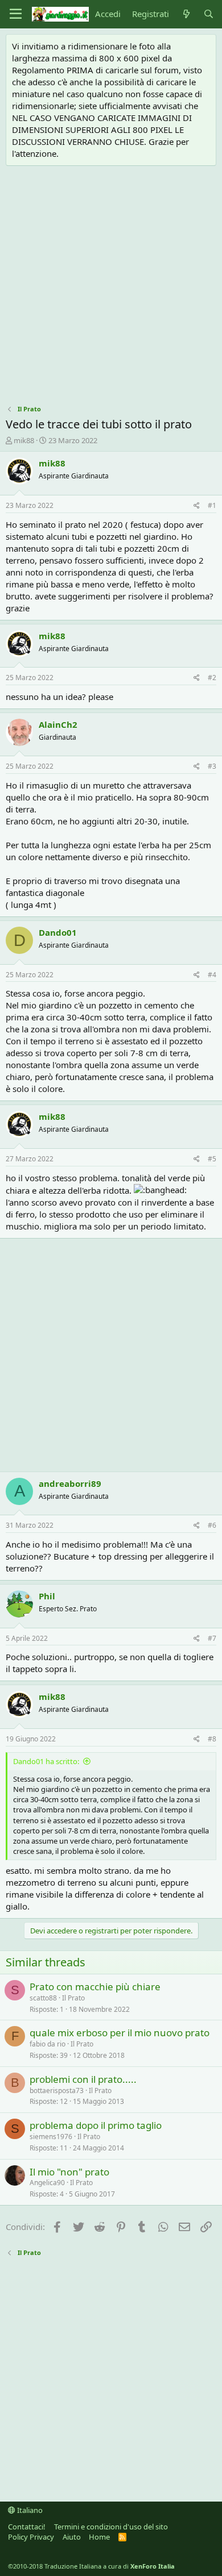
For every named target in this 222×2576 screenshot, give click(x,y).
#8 (212, 1739)
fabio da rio (48, 2044)
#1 (212, 505)
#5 (212, 1159)
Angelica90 (47, 2183)
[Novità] (186, 14)
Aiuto (72, 2537)
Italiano (29, 2510)
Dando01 (58, 932)
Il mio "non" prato (69, 2172)
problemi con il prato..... (83, 2079)
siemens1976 (51, 2137)
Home (99, 2537)
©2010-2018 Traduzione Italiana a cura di (91, 2566)
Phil (47, 1596)
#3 (212, 766)
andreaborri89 (70, 1483)
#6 (212, 1525)
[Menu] (16, 14)
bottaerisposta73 (57, 2091)
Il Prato (73, 1998)
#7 (212, 1638)
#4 (212, 975)
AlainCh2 (58, 724)
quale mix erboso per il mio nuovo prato (120, 2033)
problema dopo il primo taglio (96, 2125)
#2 (212, 678)
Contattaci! (27, 2527)
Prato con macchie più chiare (95, 1987)
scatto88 (43, 1998)
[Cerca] (209, 14)
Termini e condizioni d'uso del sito (111, 2527)
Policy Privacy (31, 2537)
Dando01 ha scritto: (46, 1761)
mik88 (24, 440)
